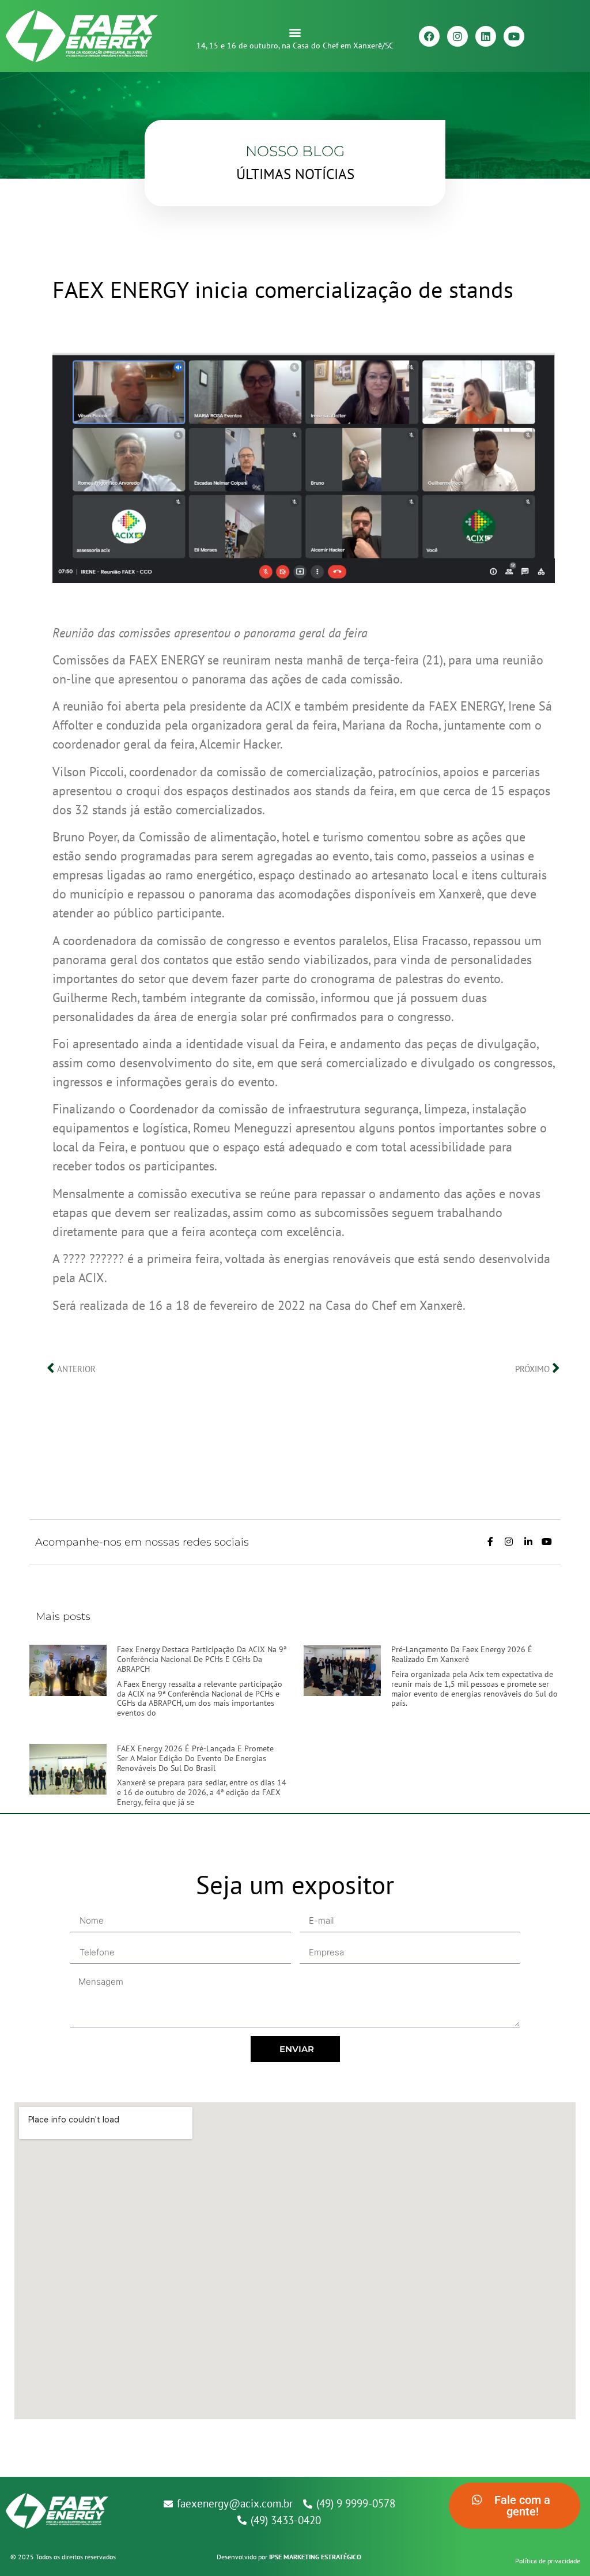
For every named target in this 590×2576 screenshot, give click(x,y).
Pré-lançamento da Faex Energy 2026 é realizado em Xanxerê (462, 1654)
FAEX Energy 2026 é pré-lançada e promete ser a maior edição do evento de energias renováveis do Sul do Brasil (195, 1758)
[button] (295, 32)
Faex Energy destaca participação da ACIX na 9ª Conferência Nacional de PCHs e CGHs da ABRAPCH (202, 1659)
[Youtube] (514, 36)
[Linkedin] (486, 36)
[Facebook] (429, 36)
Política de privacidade (548, 2561)
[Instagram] (457, 36)
